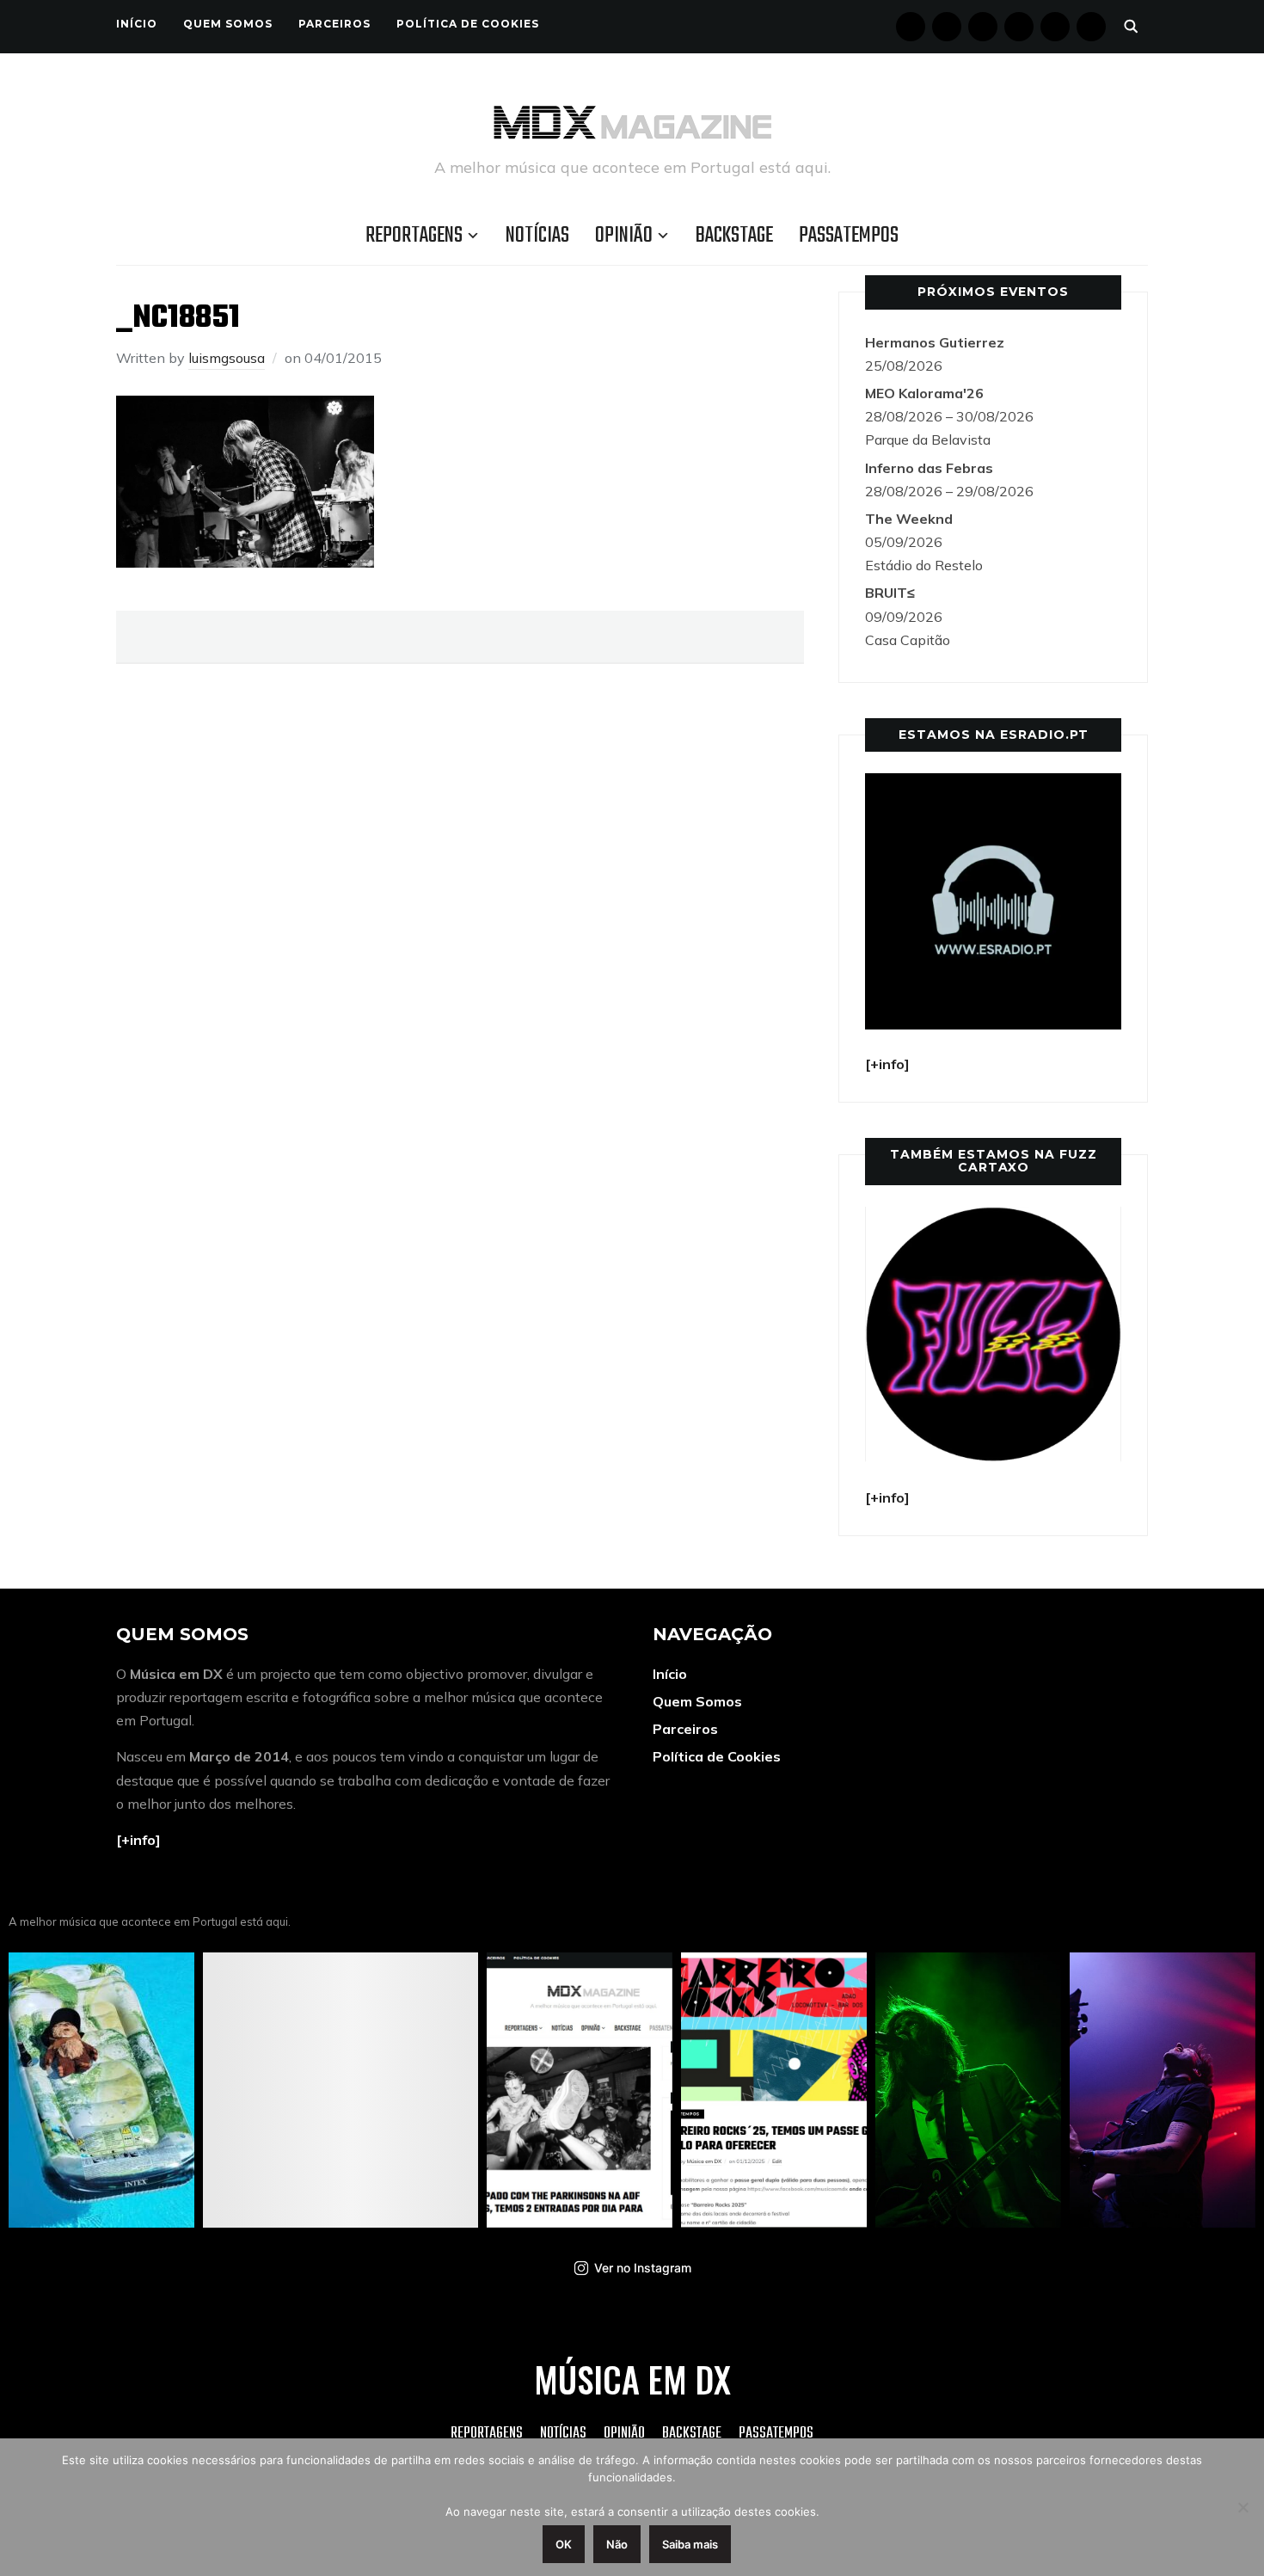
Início (137, 24)
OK (564, 2544)
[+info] (138, 1840)
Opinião (624, 236)
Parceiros (334, 24)
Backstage (734, 236)
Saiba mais (690, 2544)
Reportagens (414, 236)
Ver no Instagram (643, 2268)
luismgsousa (227, 358)
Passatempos (849, 236)
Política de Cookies (468, 24)
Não (617, 2544)
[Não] (1243, 2507)
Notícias (537, 236)
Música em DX (632, 2379)
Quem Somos (228, 24)
